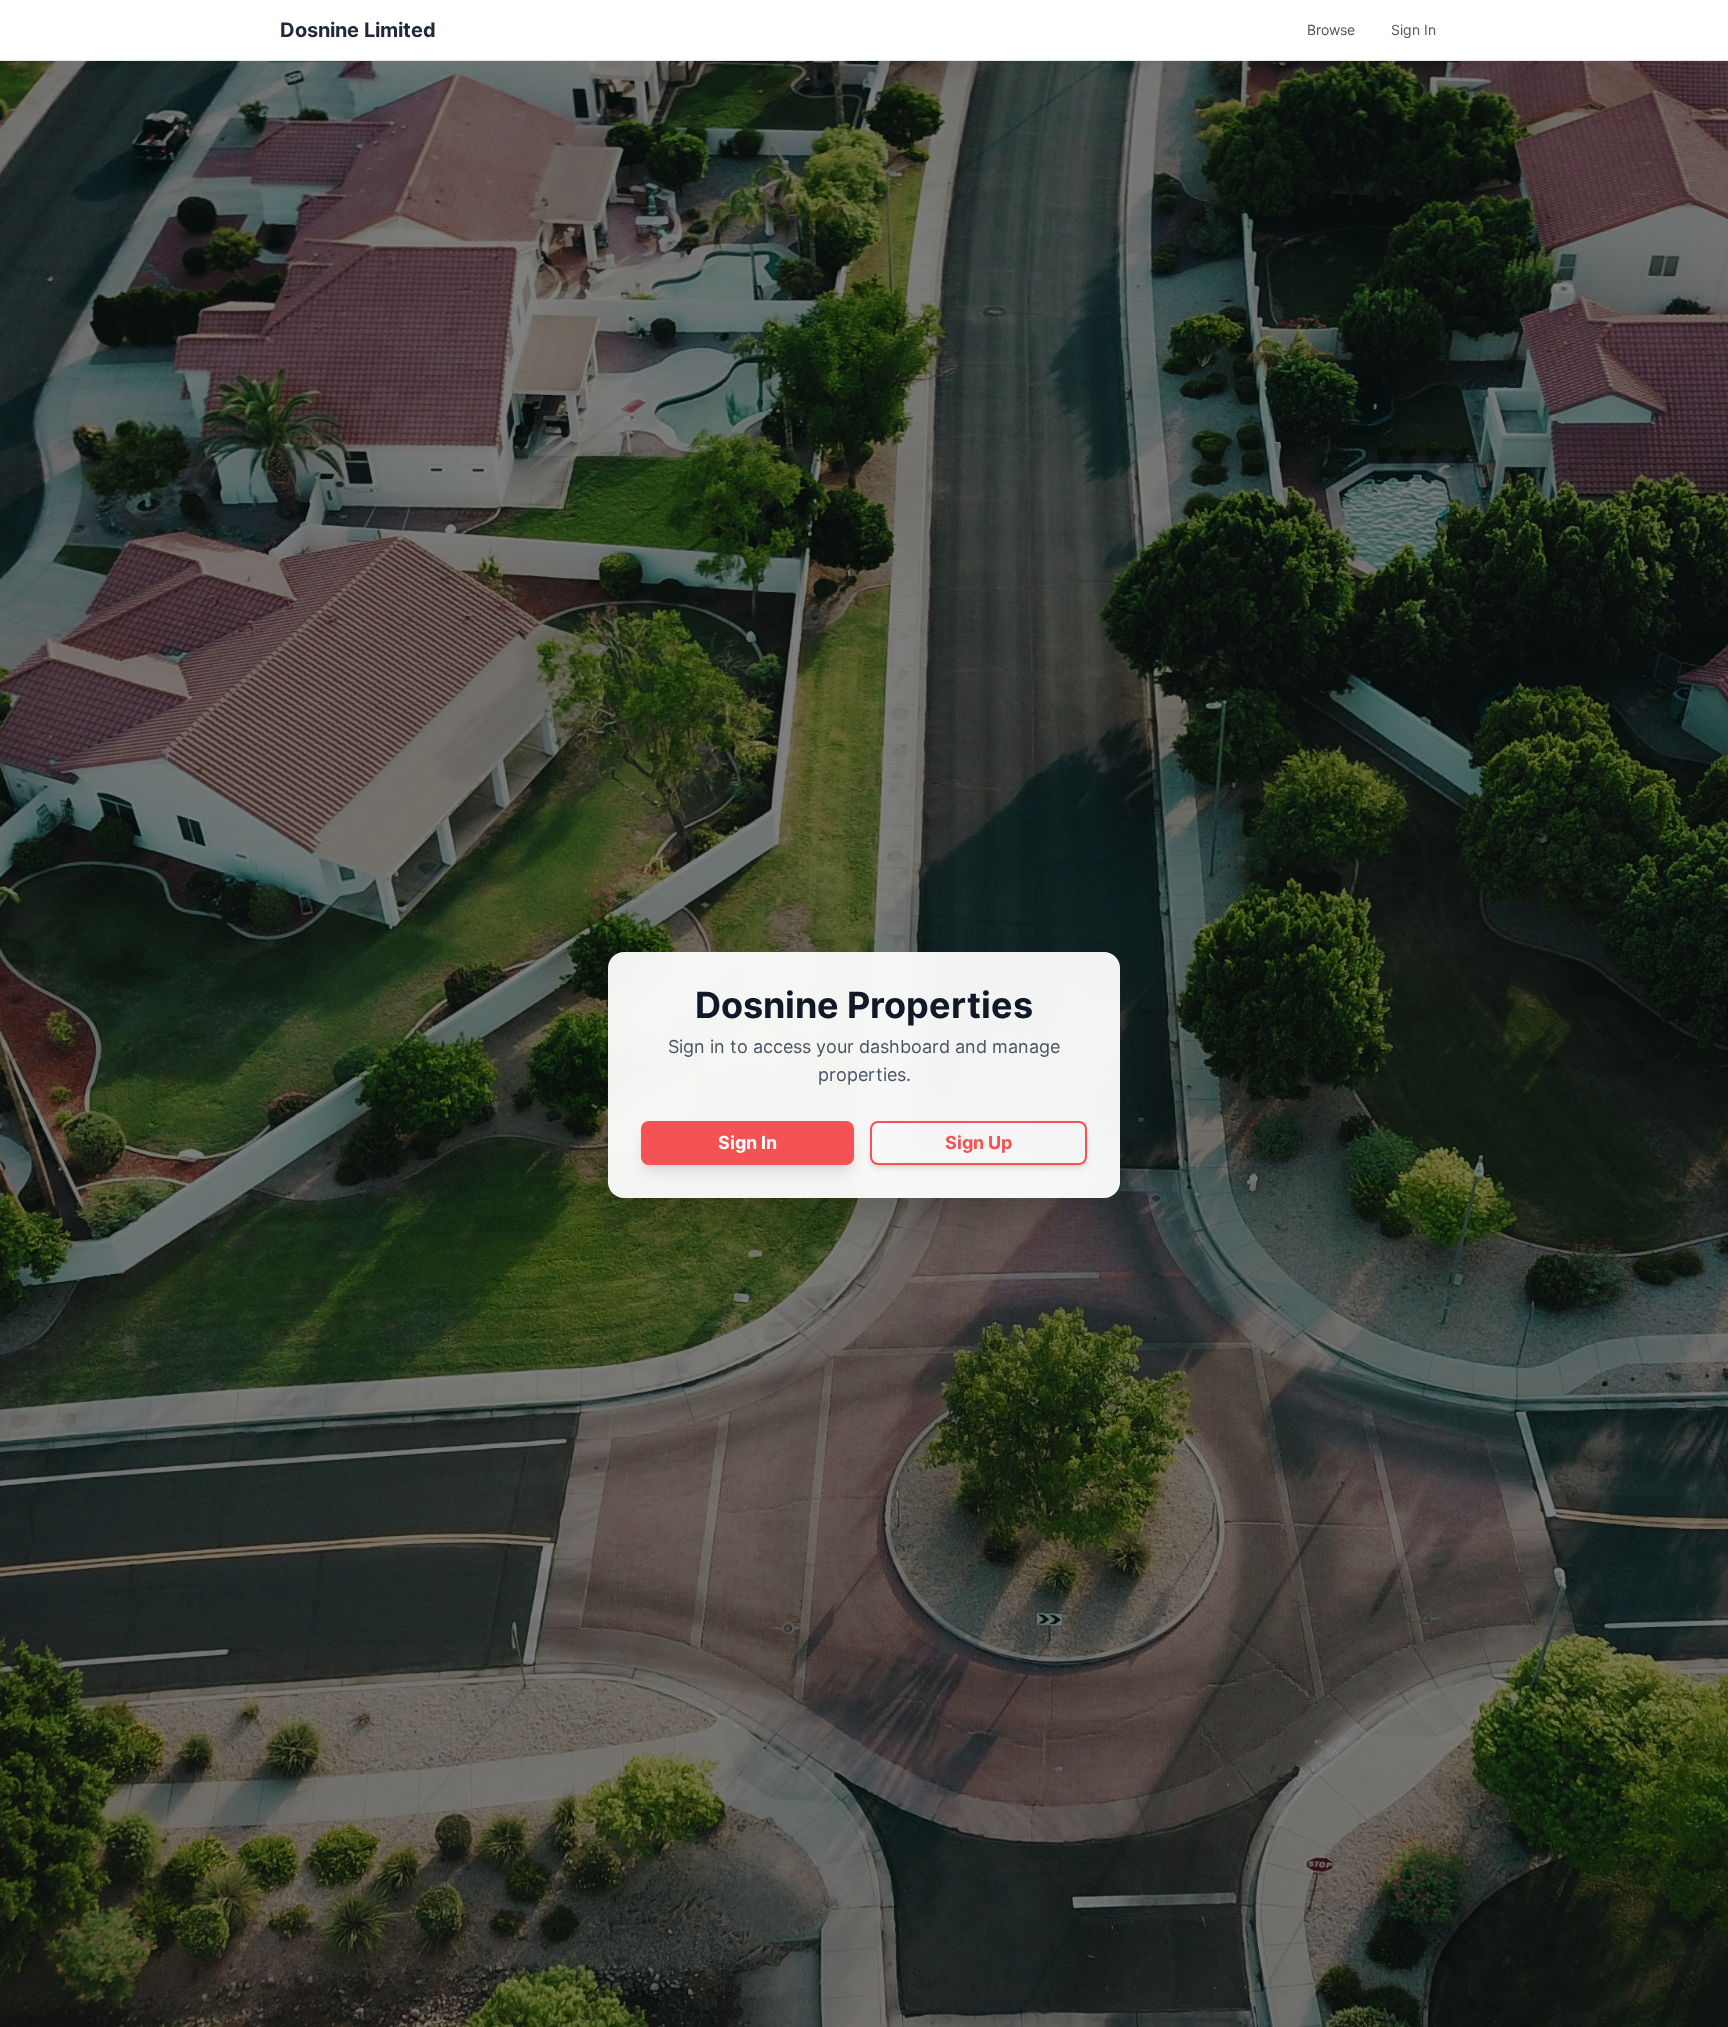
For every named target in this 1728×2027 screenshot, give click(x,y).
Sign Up (978, 1142)
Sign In (1413, 29)
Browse (1331, 29)
